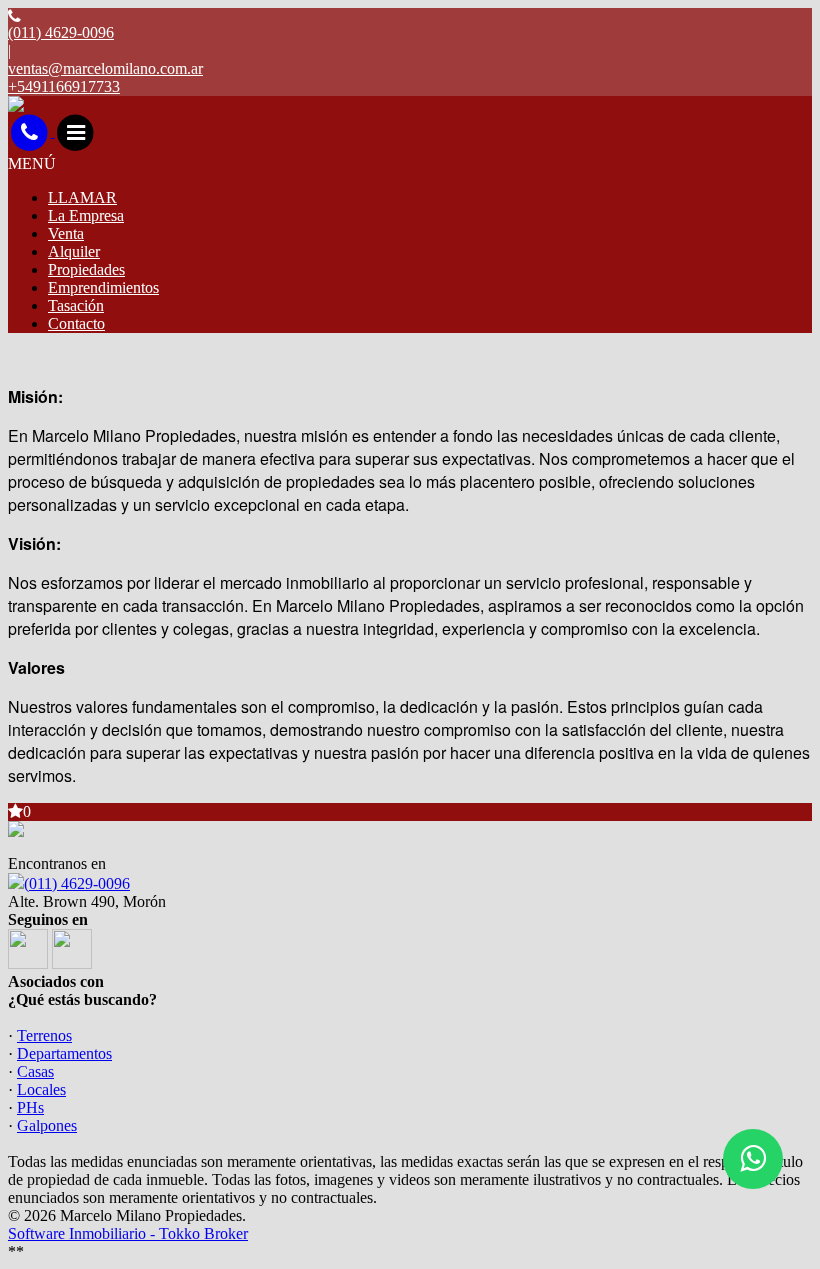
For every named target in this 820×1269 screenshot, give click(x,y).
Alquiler (74, 251)
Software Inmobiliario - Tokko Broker (128, 1233)
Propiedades (86, 269)
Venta (66, 233)
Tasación (76, 305)
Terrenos (44, 1035)
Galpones (47, 1125)
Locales (41, 1089)
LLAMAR (82, 197)
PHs (30, 1107)
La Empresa (86, 215)
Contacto (76, 323)
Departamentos (64, 1053)
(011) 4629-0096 (77, 883)
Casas (35, 1071)
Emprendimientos (103, 287)
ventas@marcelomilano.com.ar (105, 68)
